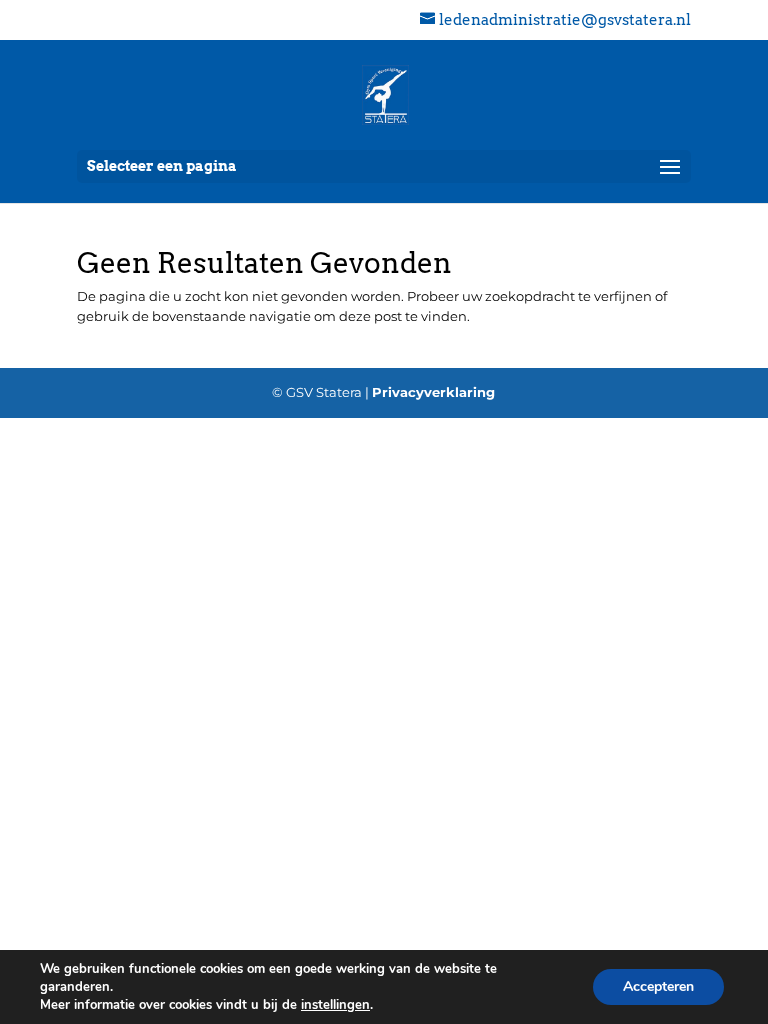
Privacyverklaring (433, 392)
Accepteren (658, 986)
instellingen (335, 1005)
